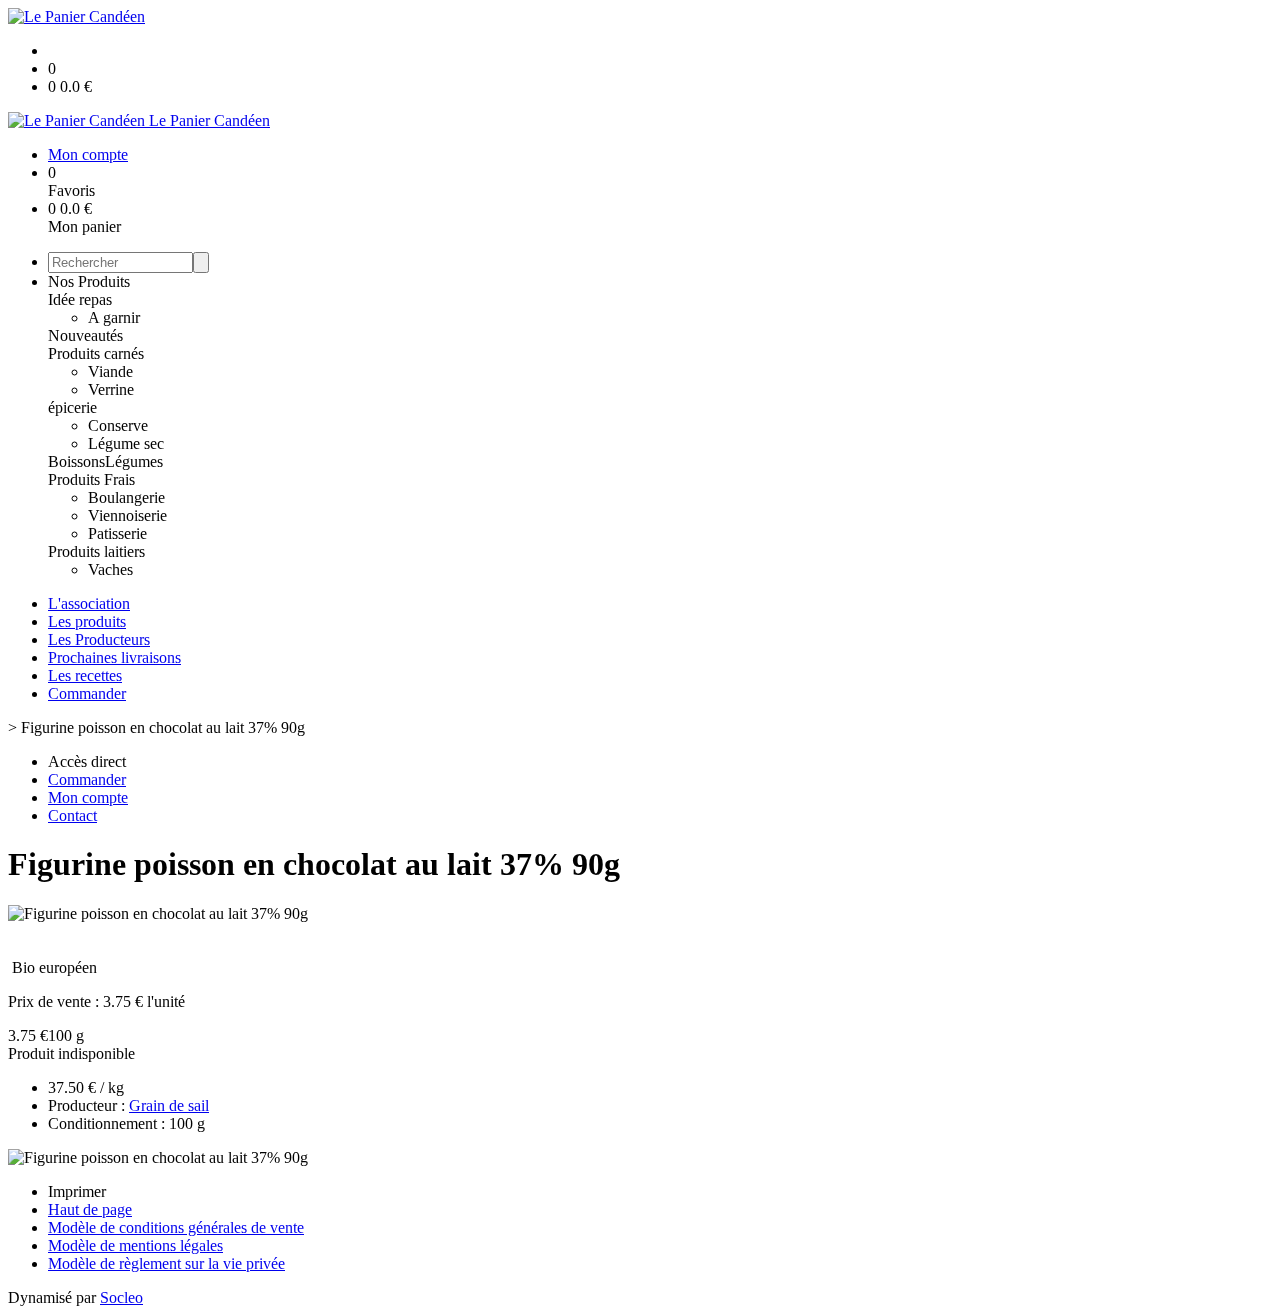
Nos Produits (89, 281)
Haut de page (90, 1209)
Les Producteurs (99, 639)
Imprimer (77, 1191)
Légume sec (126, 443)
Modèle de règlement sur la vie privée (166, 1263)
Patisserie (117, 533)
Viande (110, 371)
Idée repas (80, 299)
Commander (87, 693)
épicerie (72, 407)
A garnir (114, 317)
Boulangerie (126, 497)
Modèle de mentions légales (135, 1245)
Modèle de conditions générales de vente (176, 1227)
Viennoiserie (127, 515)
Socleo (121, 1297)
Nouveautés (85, 335)
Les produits (87, 621)
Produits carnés (96, 353)
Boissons (76, 461)
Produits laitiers (96, 551)
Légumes (134, 461)
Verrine (111, 389)
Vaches (110, 569)
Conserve (118, 425)
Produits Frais (91, 479)
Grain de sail (169, 1105)
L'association (89, 603)
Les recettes (85, 675)
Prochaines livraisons (114, 657)
